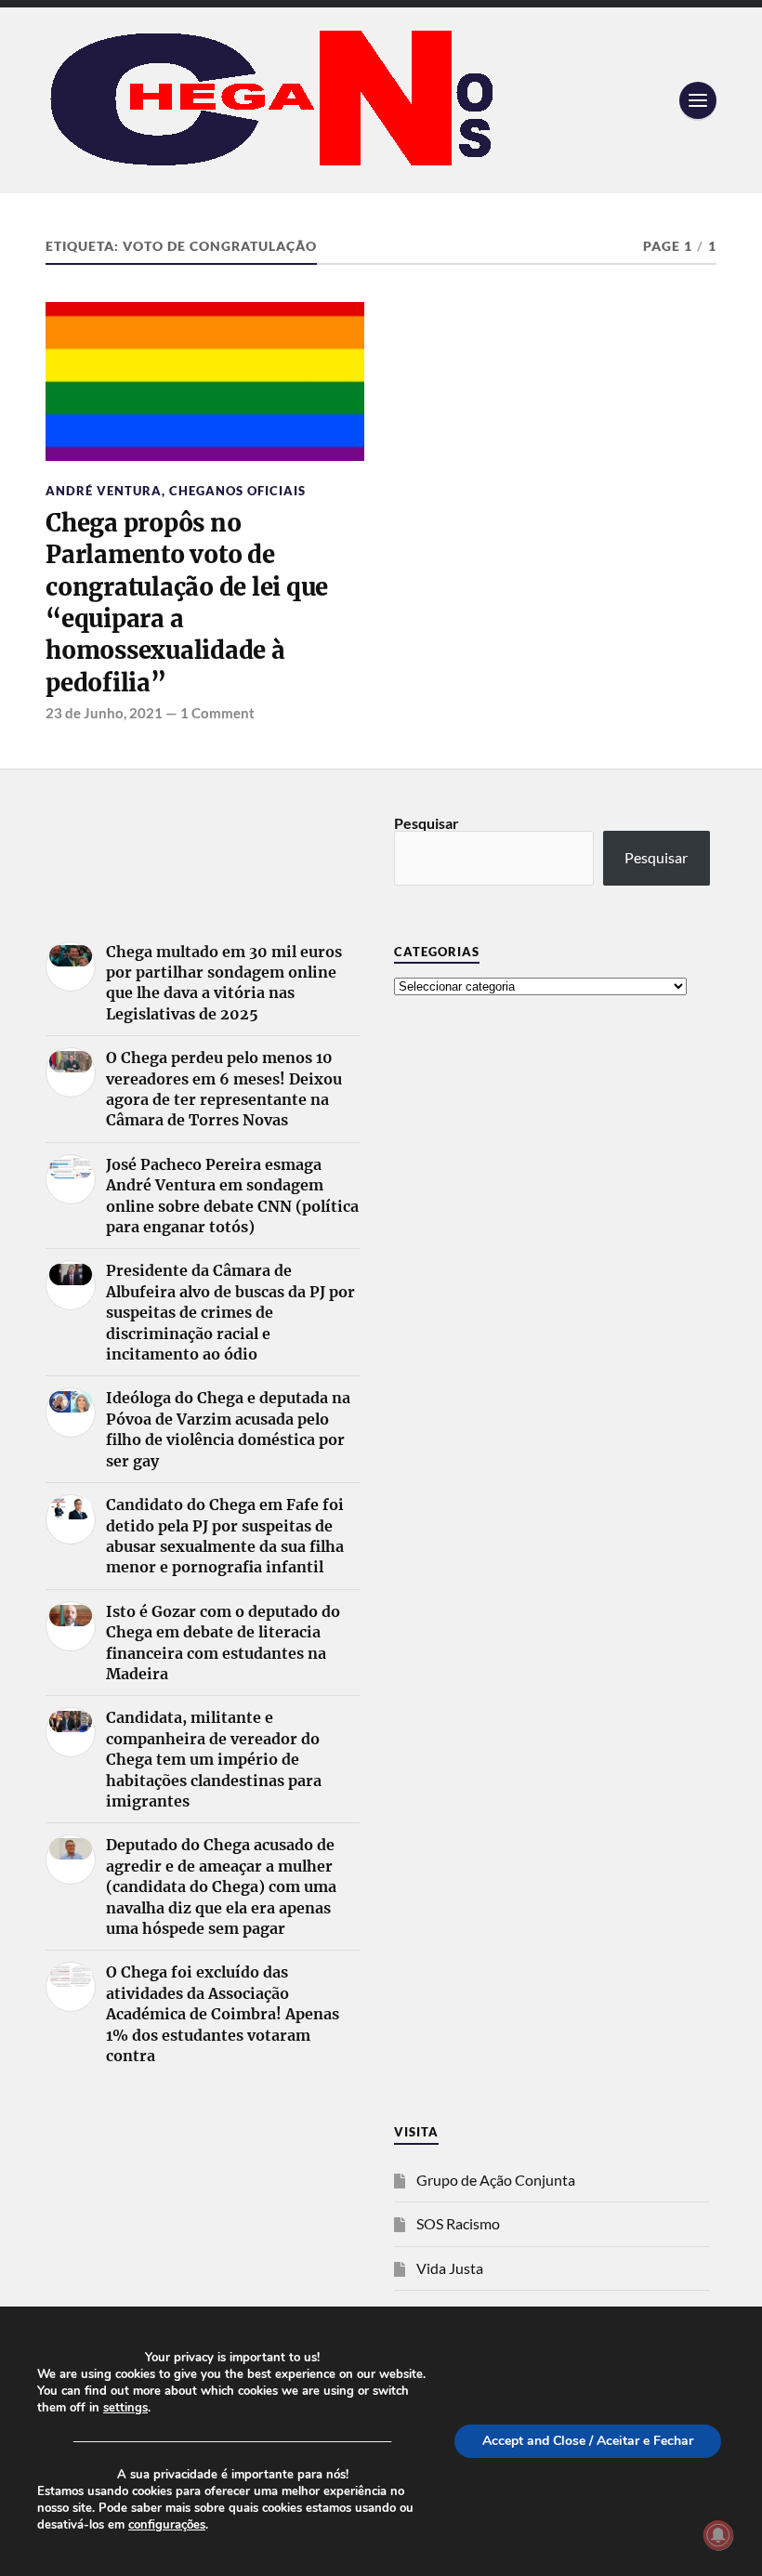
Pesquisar (427, 823)
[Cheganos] (381, 100)
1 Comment (217, 713)
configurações (167, 2525)
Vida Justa (450, 2268)
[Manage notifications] (718, 2535)
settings (125, 2408)
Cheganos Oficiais (237, 491)
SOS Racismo (458, 2223)
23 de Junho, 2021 (104, 713)
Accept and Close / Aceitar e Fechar (588, 2441)
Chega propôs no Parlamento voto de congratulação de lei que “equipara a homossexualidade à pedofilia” (187, 603)
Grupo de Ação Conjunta (496, 2180)
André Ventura (104, 491)
